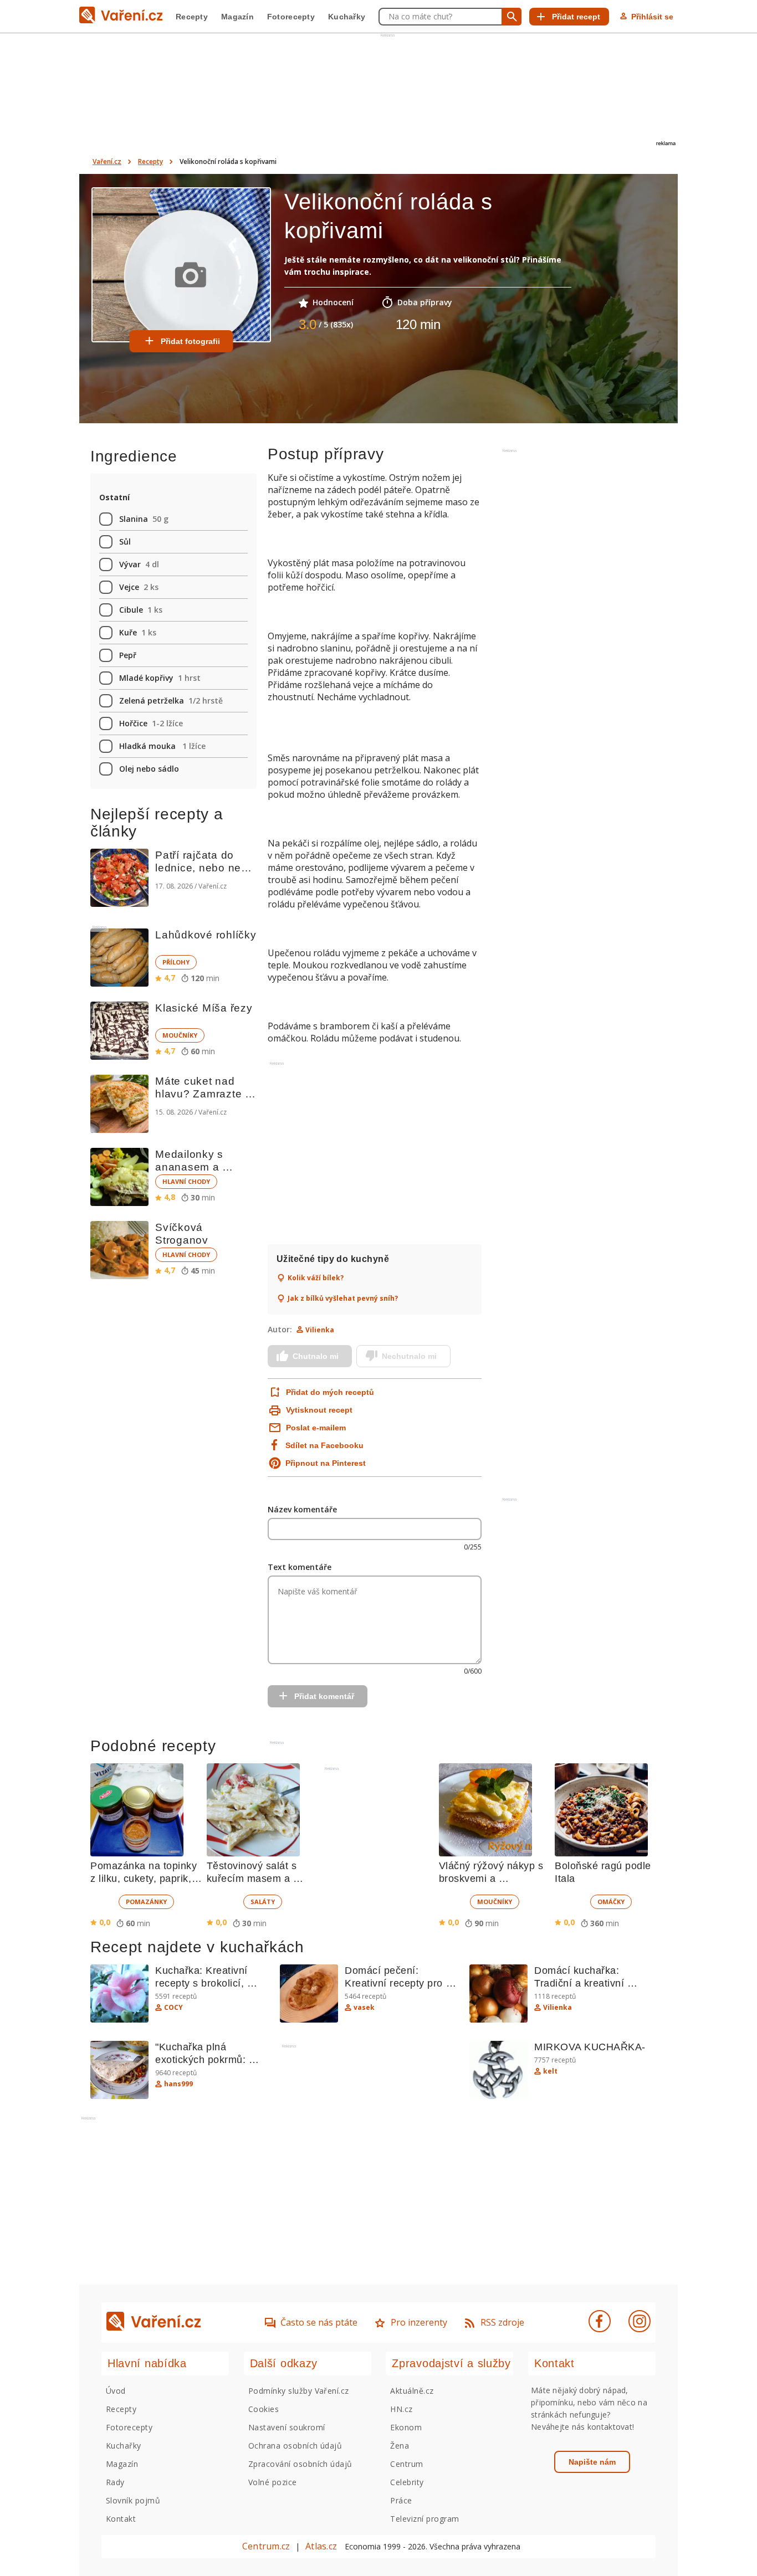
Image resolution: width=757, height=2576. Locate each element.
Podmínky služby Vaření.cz (299, 2391)
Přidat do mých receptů (329, 1392)
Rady (115, 2482)
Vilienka (320, 1330)
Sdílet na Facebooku (324, 1445)
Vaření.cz (107, 161)
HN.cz (401, 2409)
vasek (364, 2008)
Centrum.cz (266, 2546)
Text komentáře (300, 1567)
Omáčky (611, 1902)
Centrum (406, 2464)
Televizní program (424, 2519)
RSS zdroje (502, 2322)
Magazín (237, 17)
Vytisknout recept (319, 1410)
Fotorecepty (291, 17)
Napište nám (592, 2462)
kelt (550, 2071)
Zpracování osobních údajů (300, 2464)
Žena (400, 2446)
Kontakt (121, 2519)
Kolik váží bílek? (316, 1278)
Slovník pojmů (133, 2500)
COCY (173, 2008)
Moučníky (180, 1035)
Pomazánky (146, 1902)
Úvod (116, 2391)
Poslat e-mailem (316, 1428)
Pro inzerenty (419, 2322)
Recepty (192, 17)
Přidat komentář (324, 1696)
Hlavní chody (186, 1181)
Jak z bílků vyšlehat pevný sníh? (343, 1299)
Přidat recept (576, 17)
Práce (401, 2500)
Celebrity (407, 2482)
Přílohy (176, 962)
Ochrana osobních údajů (295, 2446)
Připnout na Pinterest (326, 1463)
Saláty (263, 1902)
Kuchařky (347, 17)
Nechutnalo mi (409, 1356)
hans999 (178, 2084)
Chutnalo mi (316, 1356)
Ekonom (406, 2427)
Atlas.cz (321, 2546)
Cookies (264, 2409)
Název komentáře (302, 1509)
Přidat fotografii (190, 341)
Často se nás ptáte (319, 2322)
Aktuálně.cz (412, 2391)
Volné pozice (273, 2482)
